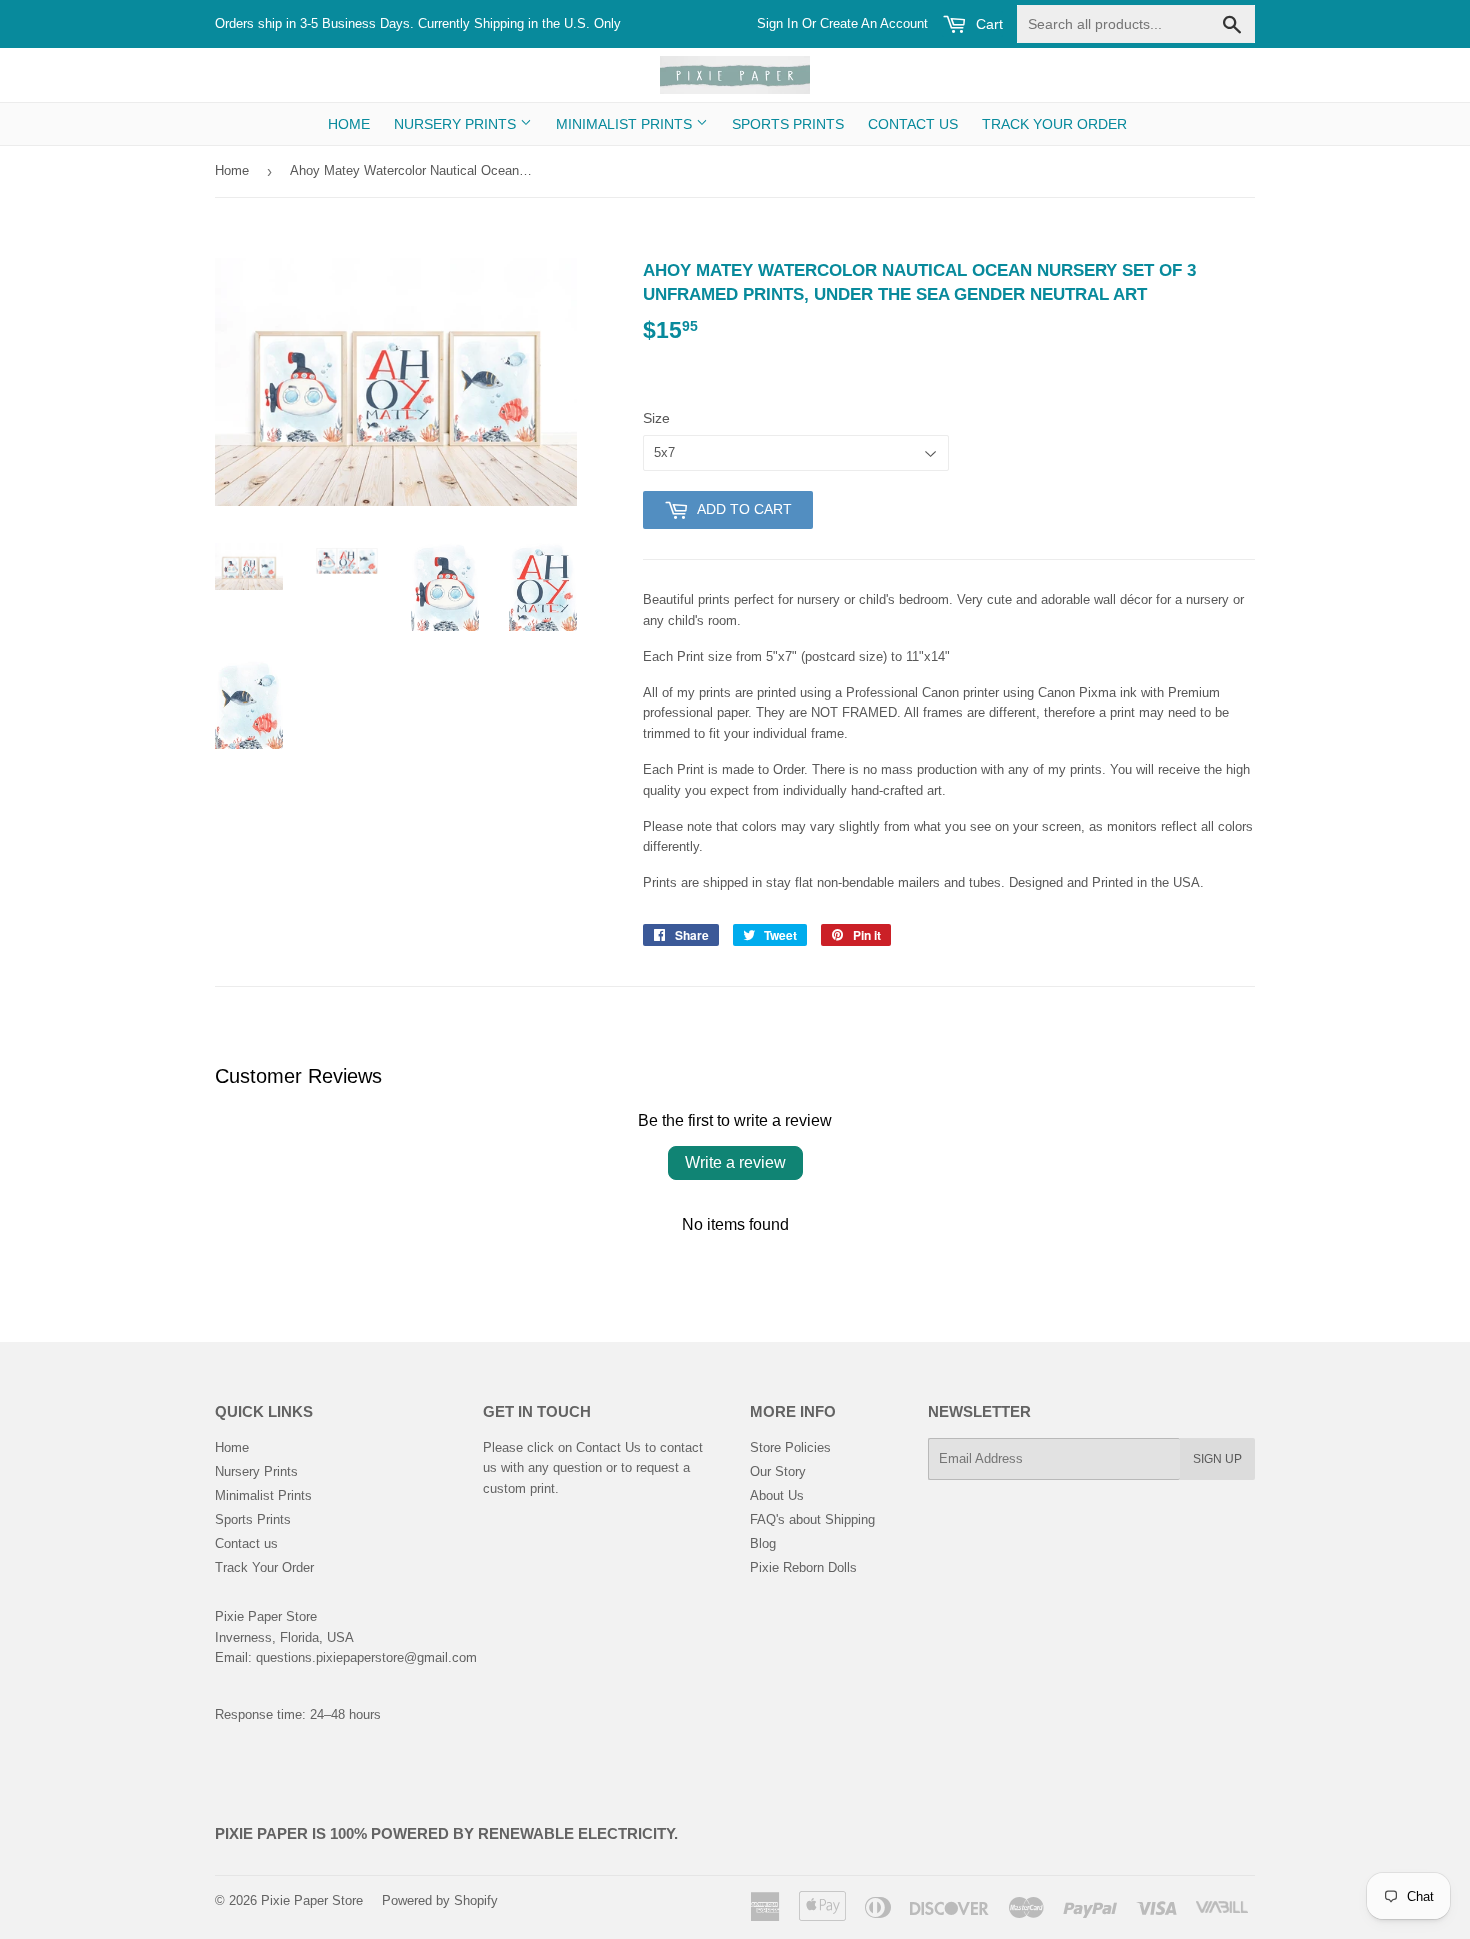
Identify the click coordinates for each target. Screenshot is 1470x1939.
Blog (763, 1543)
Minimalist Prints (626, 124)
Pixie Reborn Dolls (803, 1567)
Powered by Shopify (440, 1900)
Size (656, 418)
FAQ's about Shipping (812, 1519)
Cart (987, 24)
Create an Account (874, 23)
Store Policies (790, 1447)
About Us (777, 1495)
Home (349, 124)
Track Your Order (1054, 124)
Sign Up (1217, 1459)
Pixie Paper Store (312, 1900)
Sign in (777, 23)
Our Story (778, 1471)
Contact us (913, 124)
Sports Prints (788, 124)
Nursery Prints (457, 124)
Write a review (735, 1162)
